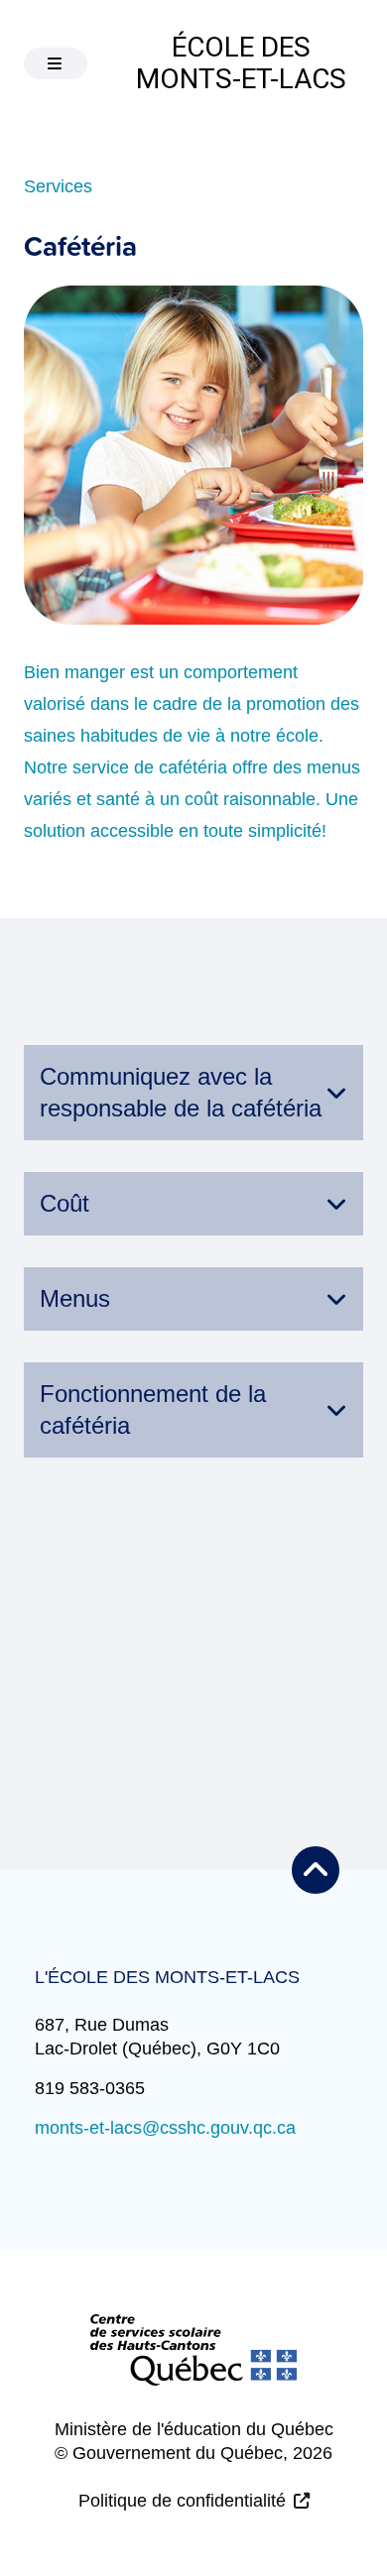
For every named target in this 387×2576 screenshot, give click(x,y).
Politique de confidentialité (182, 2501)
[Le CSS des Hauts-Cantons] (193, 2366)
